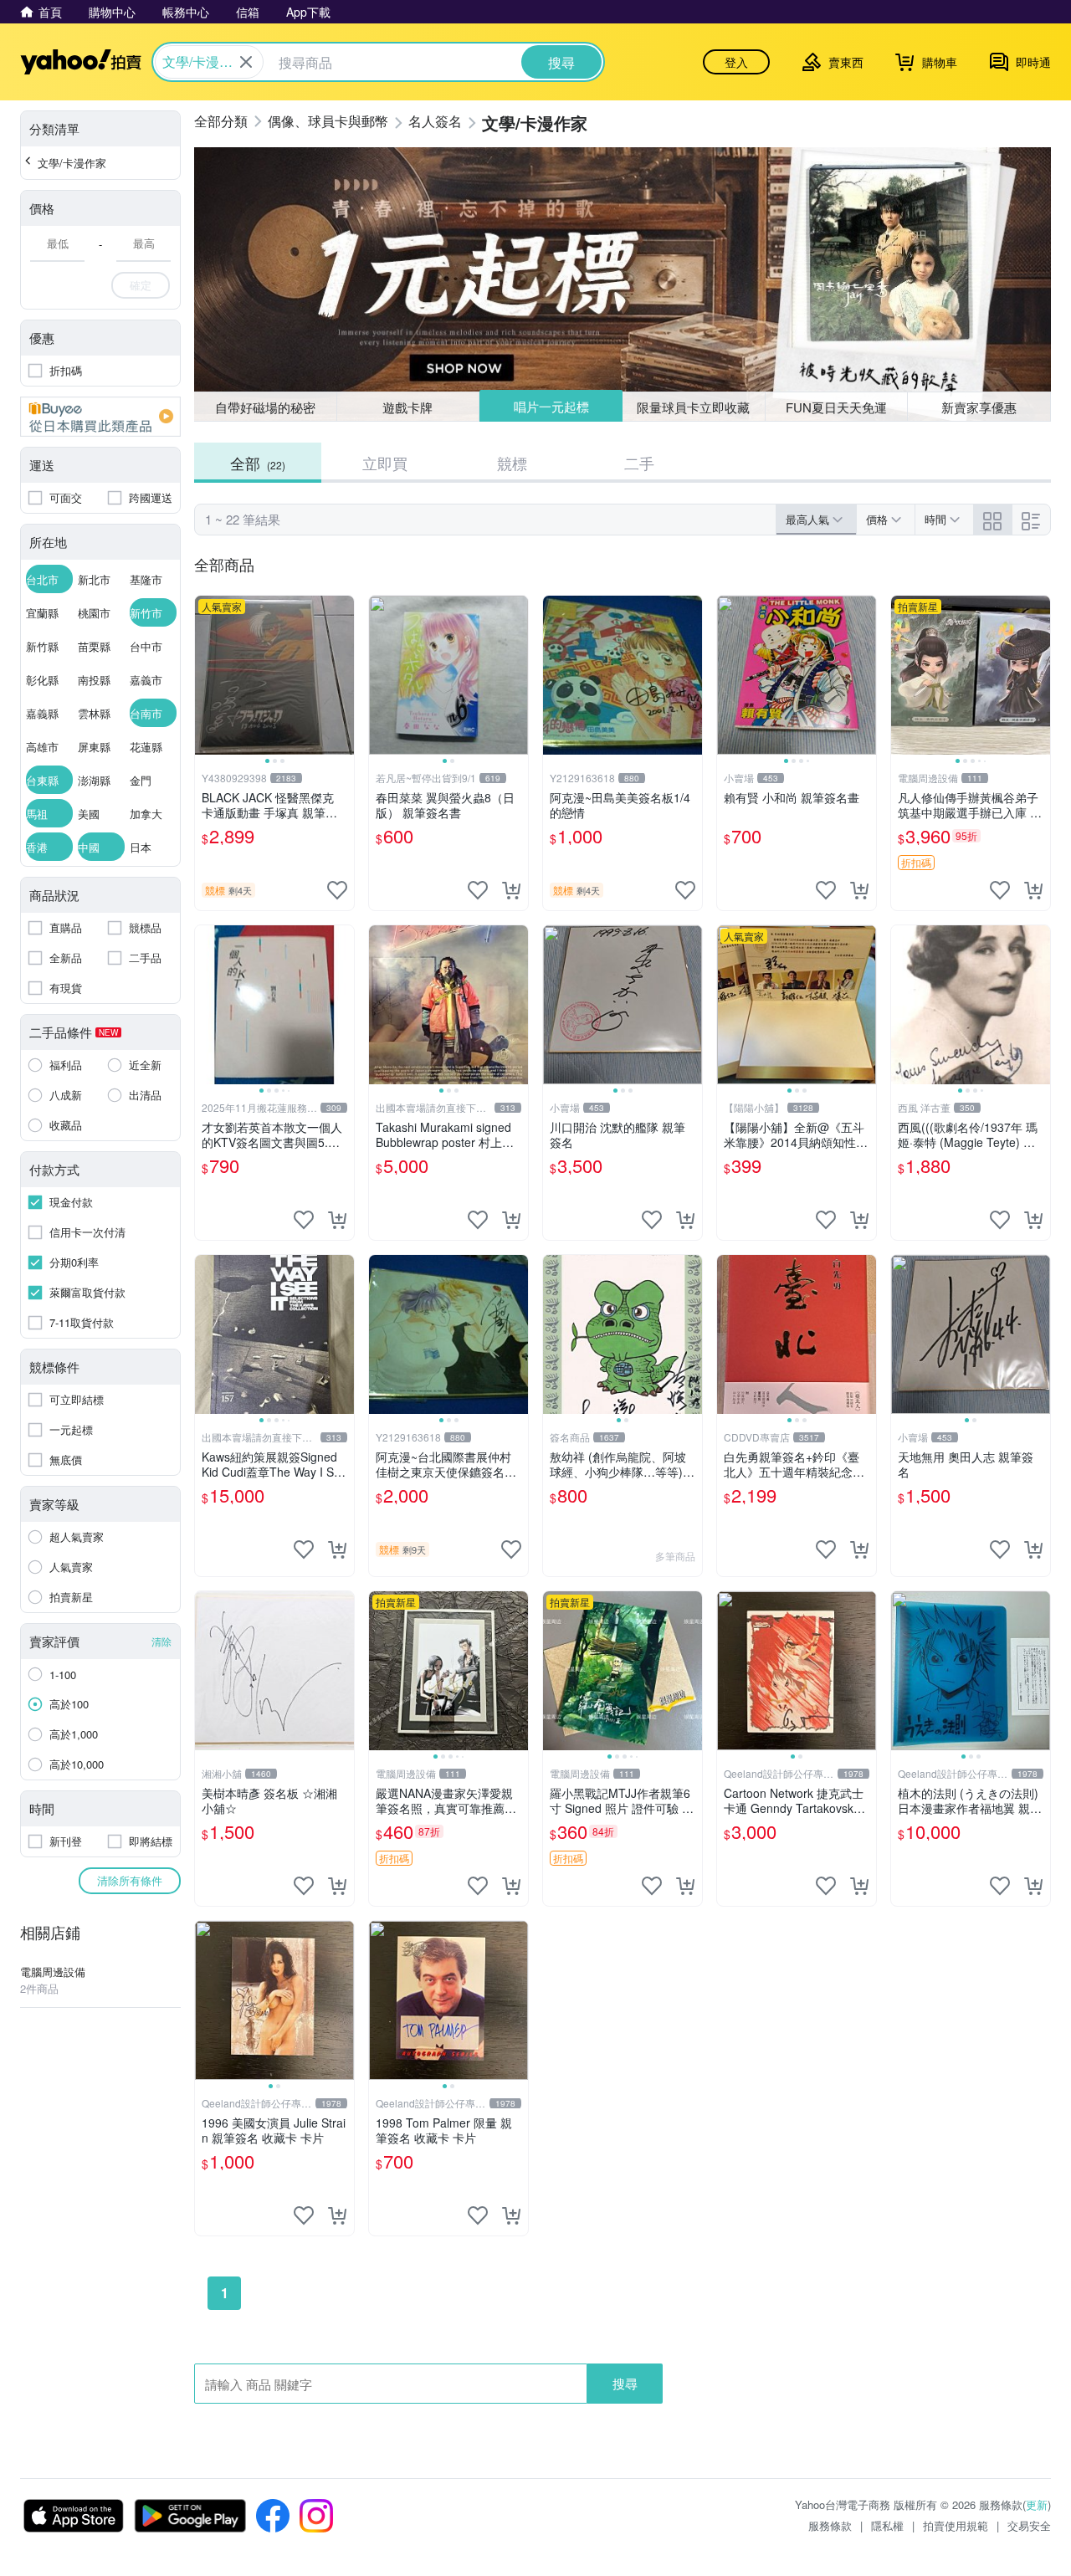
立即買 (385, 463)
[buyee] (100, 417)
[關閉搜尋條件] (246, 62)
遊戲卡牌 (407, 407)
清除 (161, 1641)
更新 (1037, 2504)
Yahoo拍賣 (81, 62)
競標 (512, 463)
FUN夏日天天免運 (836, 407)
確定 (141, 285)
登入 (736, 62)
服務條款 (830, 2525)
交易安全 (1029, 2525)
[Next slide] (343, 675)
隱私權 (887, 2525)
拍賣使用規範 (956, 2525)
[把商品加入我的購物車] (511, 890)
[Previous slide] (206, 675)
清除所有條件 (130, 1880)
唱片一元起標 (551, 406)
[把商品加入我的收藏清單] (337, 890)
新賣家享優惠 (979, 407)
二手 (639, 463)
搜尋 (625, 2383)
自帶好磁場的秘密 (265, 407)
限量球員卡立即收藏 (693, 407)
